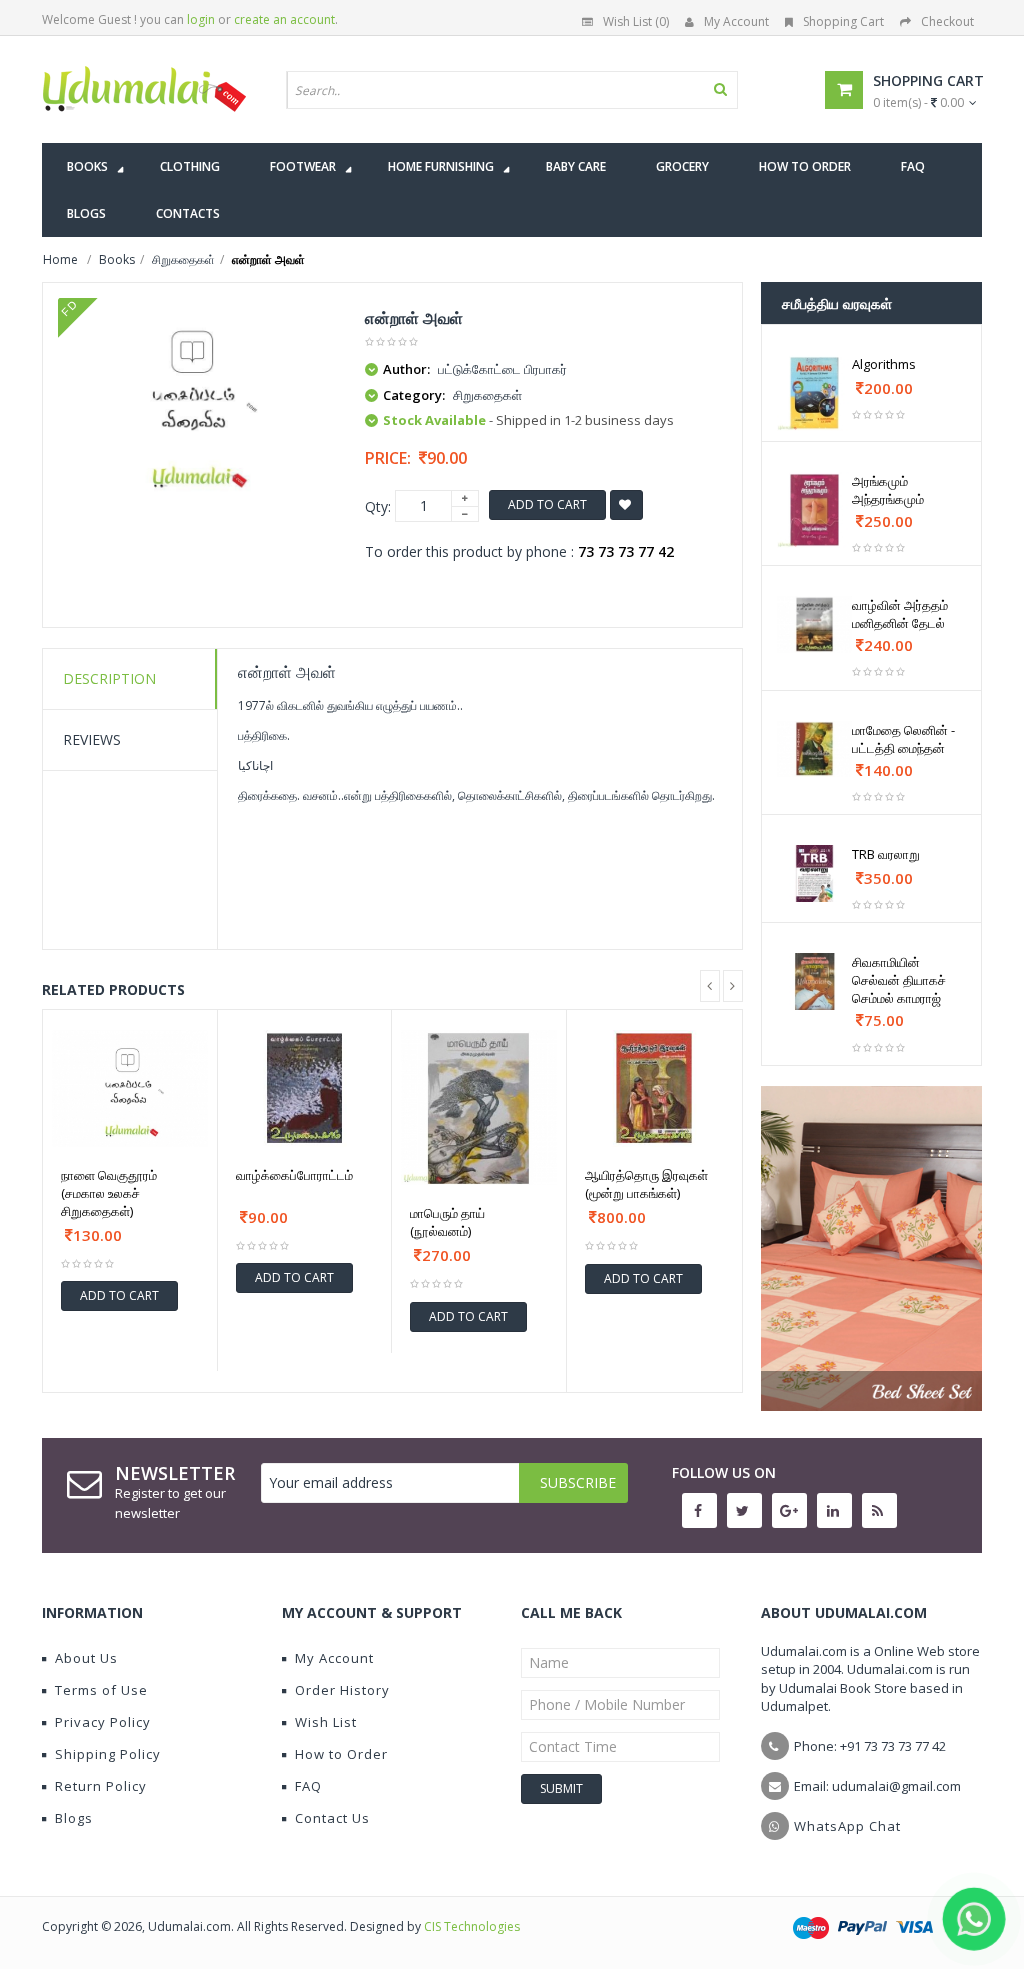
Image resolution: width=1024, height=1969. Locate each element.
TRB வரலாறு (886, 854)
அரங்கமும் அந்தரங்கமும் (888, 490)
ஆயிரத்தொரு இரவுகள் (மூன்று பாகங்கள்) (646, 1184)
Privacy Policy (103, 1722)
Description (109, 678)
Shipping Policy (108, 1754)
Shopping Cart (843, 21)
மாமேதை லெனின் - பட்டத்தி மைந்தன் (903, 739)
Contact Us (332, 1818)
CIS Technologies (472, 1926)
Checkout (947, 21)
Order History (342, 1690)
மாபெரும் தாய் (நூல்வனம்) (447, 1222)
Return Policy (101, 1786)
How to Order (341, 1754)
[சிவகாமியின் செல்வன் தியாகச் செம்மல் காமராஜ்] (815, 981)
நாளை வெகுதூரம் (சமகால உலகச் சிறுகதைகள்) (109, 1193)
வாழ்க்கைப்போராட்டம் (294, 1175)
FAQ (308, 1786)
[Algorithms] (815, 393)
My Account (736, 21)
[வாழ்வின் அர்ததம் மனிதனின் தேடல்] (815, 624)
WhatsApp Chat (847, 1826)
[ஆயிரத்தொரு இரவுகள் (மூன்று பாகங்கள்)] (654, 1089)
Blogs (74, 1818)
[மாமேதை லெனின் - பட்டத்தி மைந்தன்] (815, 749)
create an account (284, 19)
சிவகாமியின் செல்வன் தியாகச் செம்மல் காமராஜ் (899, 980)
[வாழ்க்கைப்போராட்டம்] (305, 1088)
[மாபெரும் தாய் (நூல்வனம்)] (479, 1108)
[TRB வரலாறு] (815, 873)
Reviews (92, 739)
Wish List (326, 1722)
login (201, 19)
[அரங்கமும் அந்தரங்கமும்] (815, 510)
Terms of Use (101, 1690)
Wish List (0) (636, 21)
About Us (86, 1658)
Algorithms (884, 364)
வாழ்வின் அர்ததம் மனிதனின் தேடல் (900, 614)
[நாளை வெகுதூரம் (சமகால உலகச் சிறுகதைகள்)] (130, 1088)
